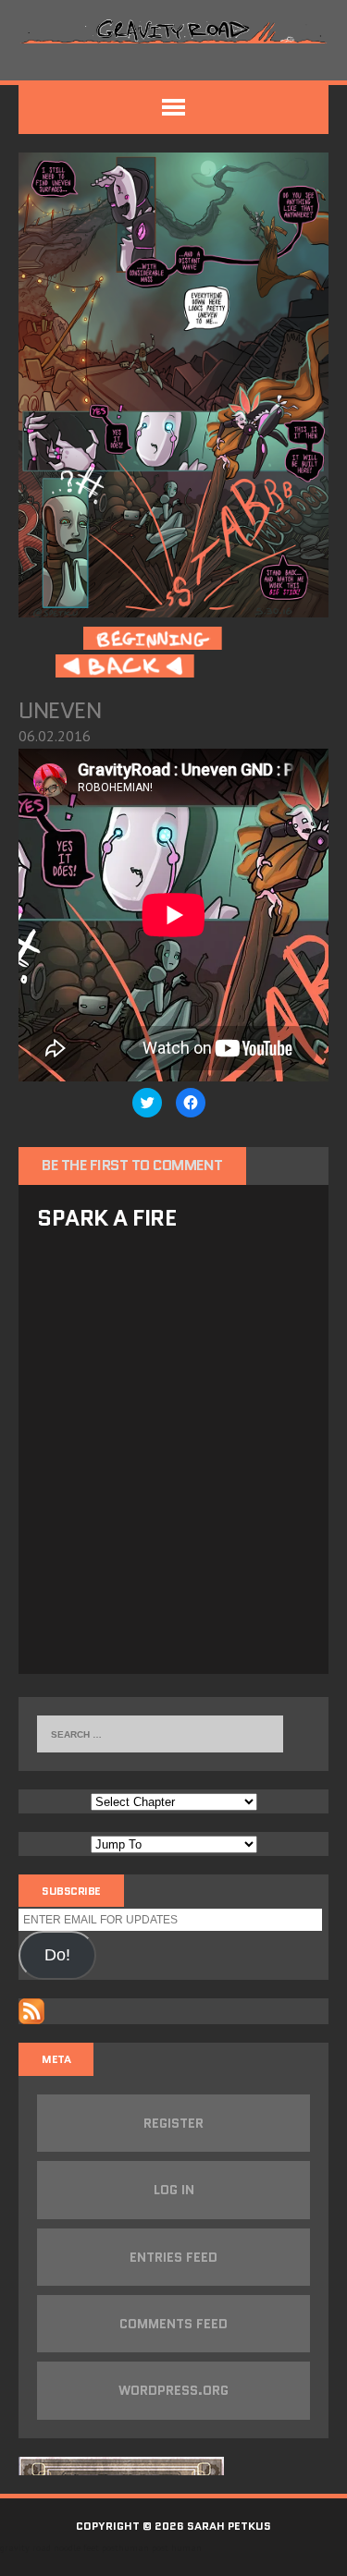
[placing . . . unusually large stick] (173, 604)
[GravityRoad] (173, 31)
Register (173, 2123)
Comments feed (173, 2324)
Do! (57, 1955)
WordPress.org (173, 2390)
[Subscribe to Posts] (31, 2012)
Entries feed (173, 2257)
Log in (174, 2190)
